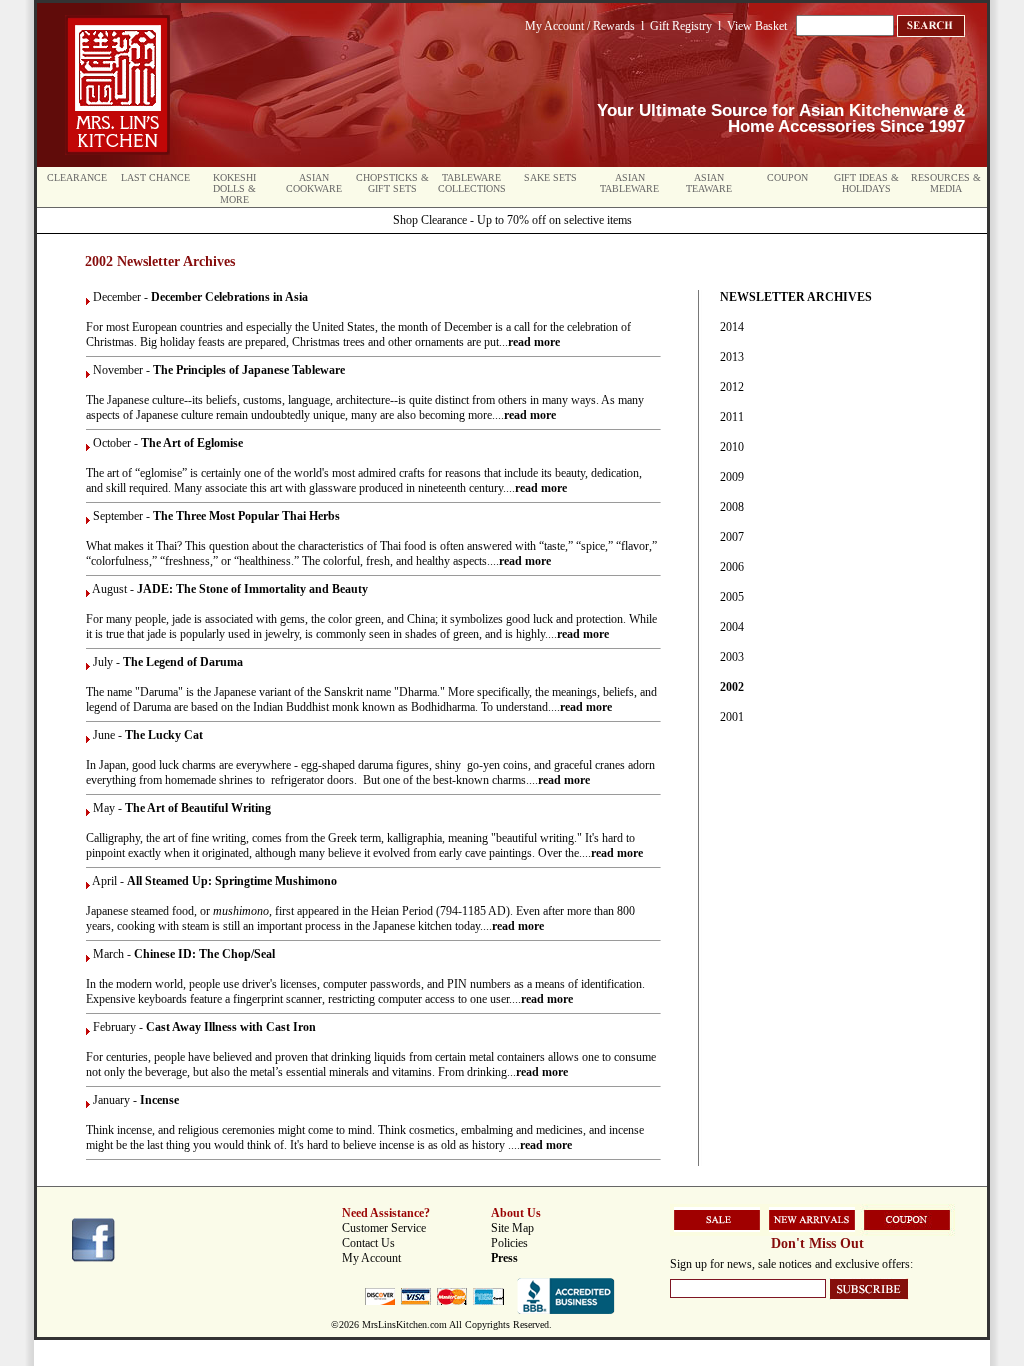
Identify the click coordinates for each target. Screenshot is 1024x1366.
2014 (732, 327)
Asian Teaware (709, 183)
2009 (732, 477)
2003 (732, 657)
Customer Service (384, 1228)
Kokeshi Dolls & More (234, 188)
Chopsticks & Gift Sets (392, 183)
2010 (732, 447)
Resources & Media (946, 183)
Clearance (77, 177)
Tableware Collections (472, 183)
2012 (732, 387)
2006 (732, 567)
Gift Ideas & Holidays (866, 183)
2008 (732, 507)
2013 (732, 357)
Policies (509, 1243)
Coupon (787, 177)
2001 (732, 717)
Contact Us (368, 1243)
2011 (732, 417)
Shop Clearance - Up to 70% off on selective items (512, 220)
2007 (732, 537)
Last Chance (155, 177)
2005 (732, 597)
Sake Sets (550, 177)
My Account (371, 1258)
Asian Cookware (314, 183)
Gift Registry (681, 26)
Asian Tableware (629, 183)
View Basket (757, 26)
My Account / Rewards (580, 26)
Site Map (512, 1228)
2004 (732, 627)
